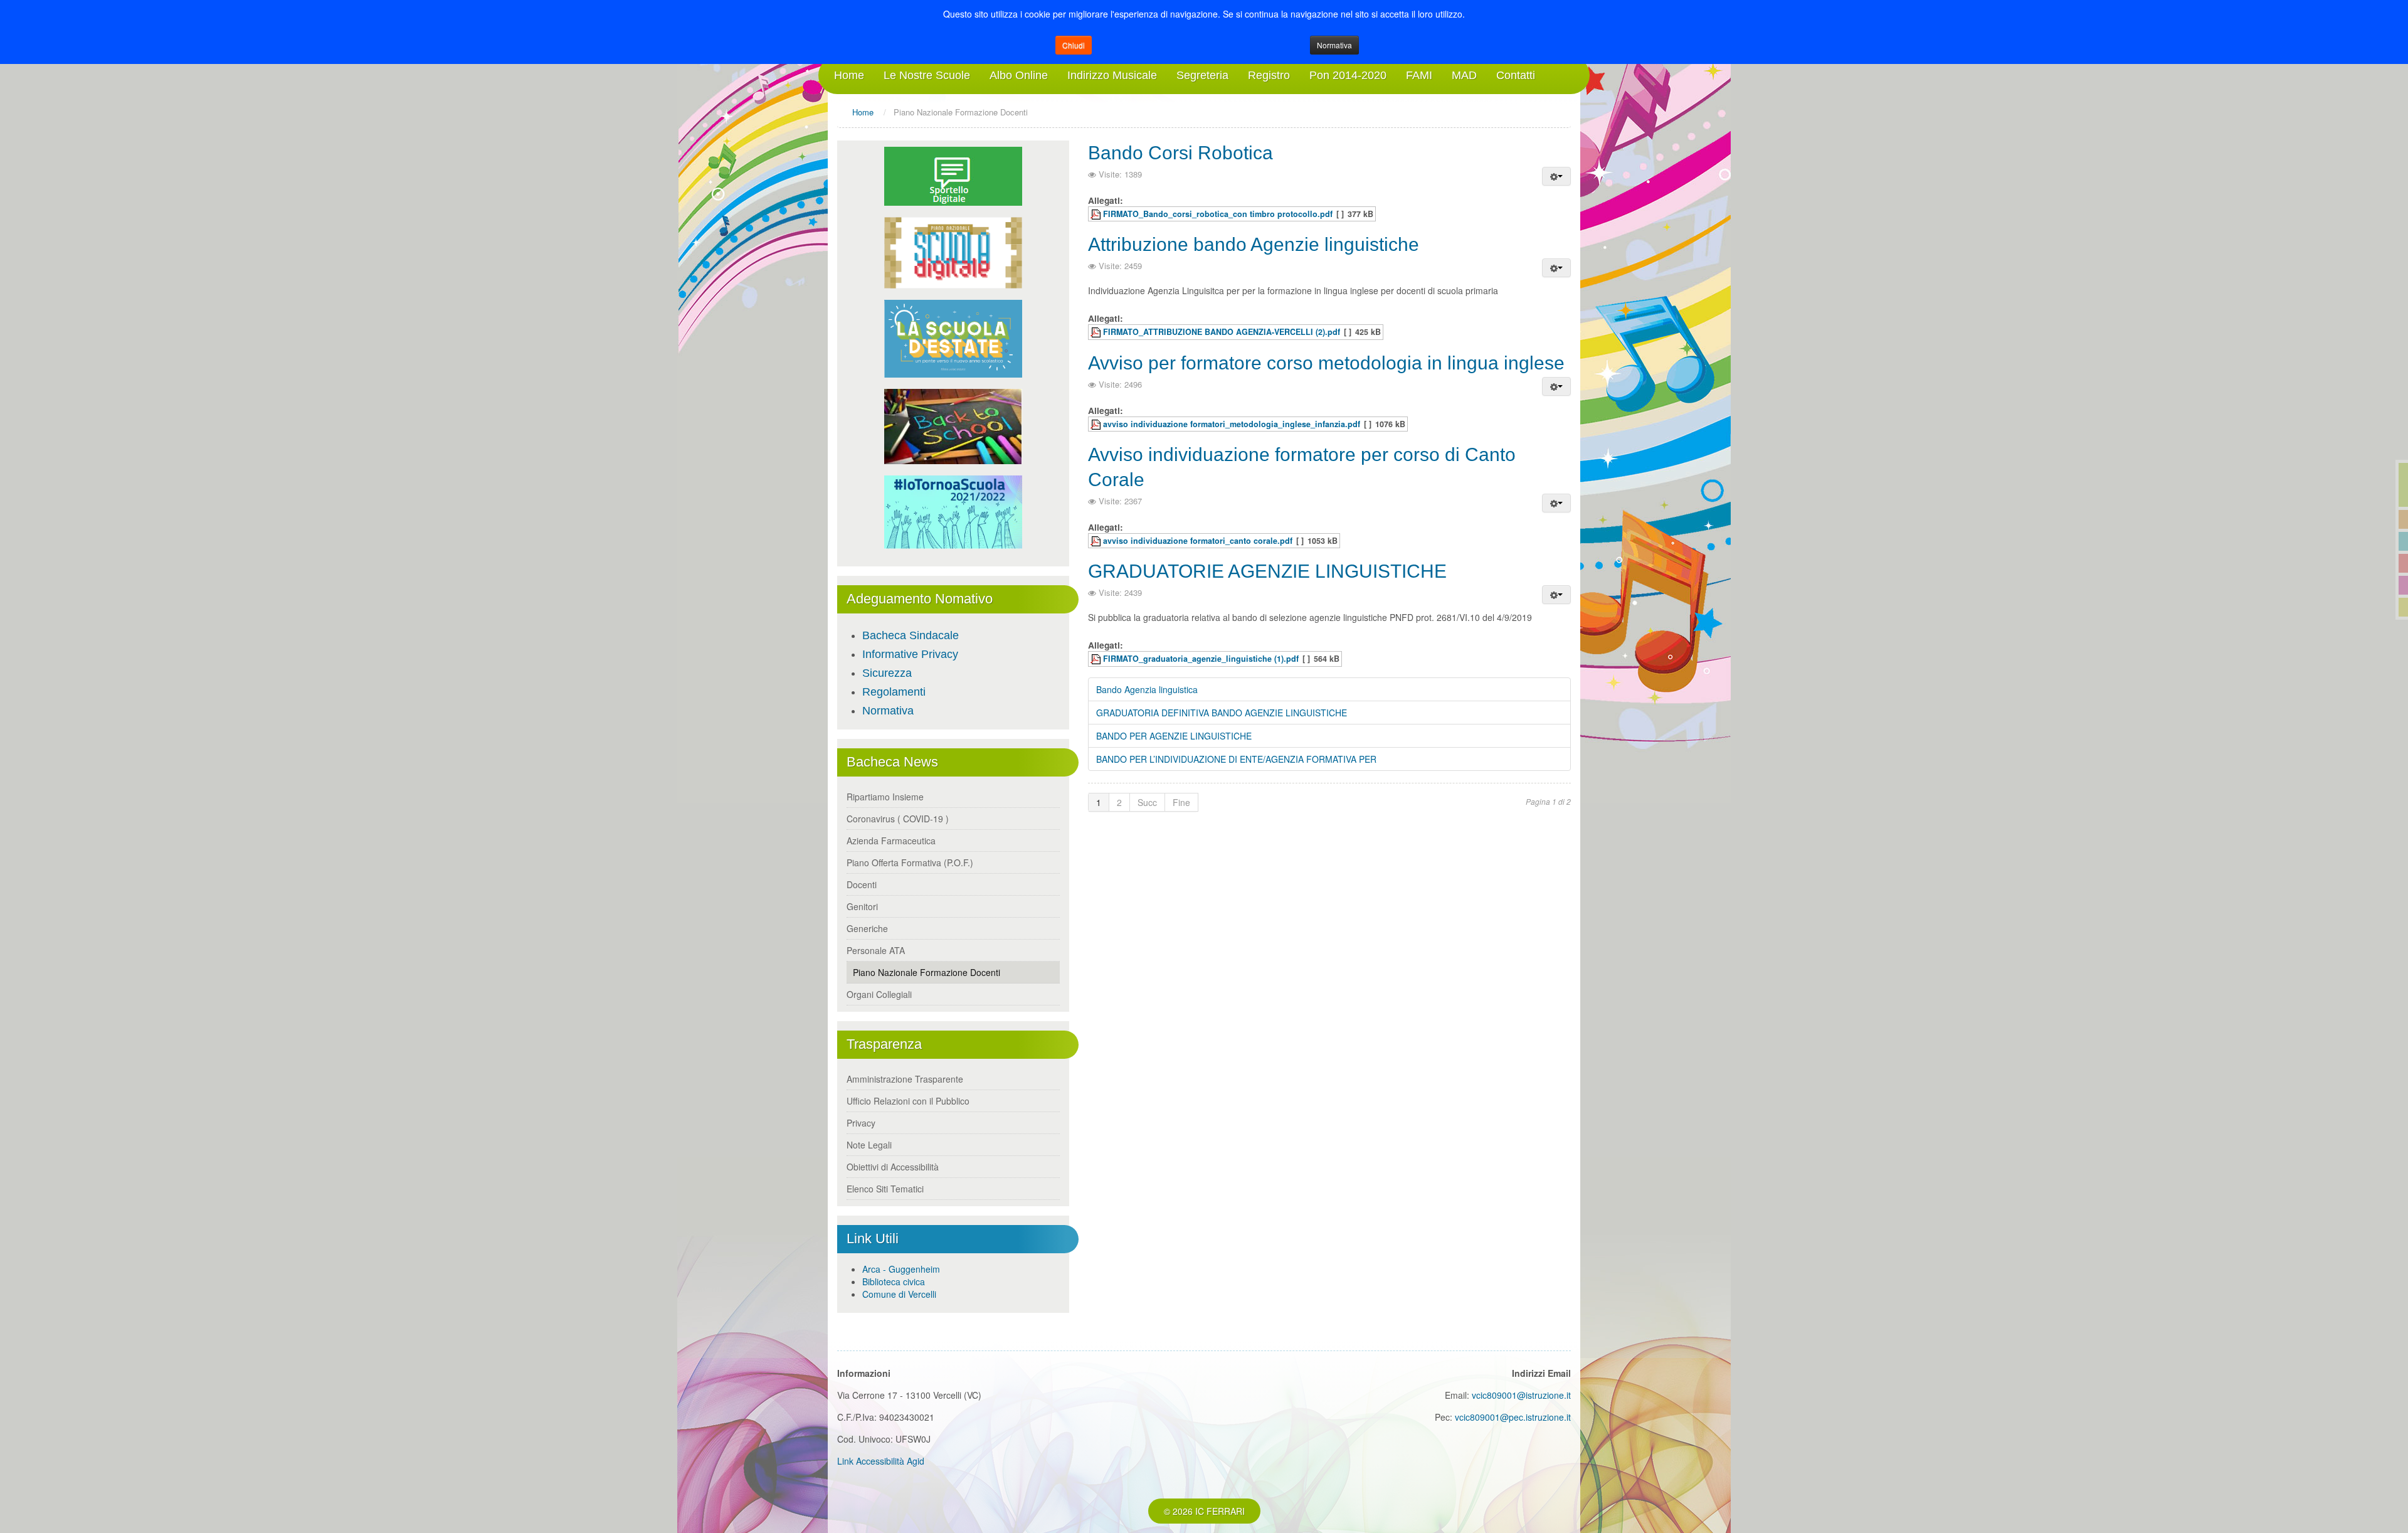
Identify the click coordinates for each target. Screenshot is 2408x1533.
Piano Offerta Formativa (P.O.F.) (910, 862)
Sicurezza (887, 673)
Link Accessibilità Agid (881, 1461)
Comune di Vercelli (899, 1294)
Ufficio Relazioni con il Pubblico (908, 1101)
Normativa (1334, 45)
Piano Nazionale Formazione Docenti (927, 972)
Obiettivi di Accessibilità (893, 1167)
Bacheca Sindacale (911, 635)
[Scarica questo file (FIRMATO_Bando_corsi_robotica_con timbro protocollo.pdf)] (1097, 214)
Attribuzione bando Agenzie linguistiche (1254, 244)
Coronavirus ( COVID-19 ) (898, 819)
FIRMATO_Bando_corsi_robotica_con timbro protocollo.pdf (1218, 214)
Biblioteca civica (894, 1281)
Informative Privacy (910, 654)
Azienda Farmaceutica (891, 841)
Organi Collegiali (879, 994)
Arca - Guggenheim (901, 1269)
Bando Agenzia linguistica (1147, 689)
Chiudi (1074, 45)
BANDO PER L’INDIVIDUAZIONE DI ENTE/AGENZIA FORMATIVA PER (1236, 759)
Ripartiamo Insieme (885, 797)
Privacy (861, 1123)
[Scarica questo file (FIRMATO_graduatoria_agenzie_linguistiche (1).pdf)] (1097, 659)
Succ (1147, 802)
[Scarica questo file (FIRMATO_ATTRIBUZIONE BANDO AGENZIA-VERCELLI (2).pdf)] (1097, 332)
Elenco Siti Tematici (885, 1189)
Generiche (867, 928)
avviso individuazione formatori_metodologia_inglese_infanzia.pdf (1232, 424)
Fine (1181, 802)
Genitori (862, 906)
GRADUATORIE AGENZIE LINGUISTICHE (1267, 571)
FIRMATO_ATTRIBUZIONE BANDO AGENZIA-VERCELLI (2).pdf (1222, 332)
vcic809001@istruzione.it (1521, 1395)
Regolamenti (894, 692)
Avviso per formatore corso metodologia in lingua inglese (1326, 363)
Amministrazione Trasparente (905, 1079)
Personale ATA (876, 950)
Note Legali (869, 1145)
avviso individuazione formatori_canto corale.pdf (1198, 541)
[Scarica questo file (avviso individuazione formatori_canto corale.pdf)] (1097, 541)
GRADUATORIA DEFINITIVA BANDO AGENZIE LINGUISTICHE (1222, 713)
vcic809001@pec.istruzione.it (1513, 1417)
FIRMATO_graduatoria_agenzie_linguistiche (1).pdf (1201, 659)
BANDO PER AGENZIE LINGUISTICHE (1174, 736)
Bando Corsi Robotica (1180, 153)
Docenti (862, 884)
